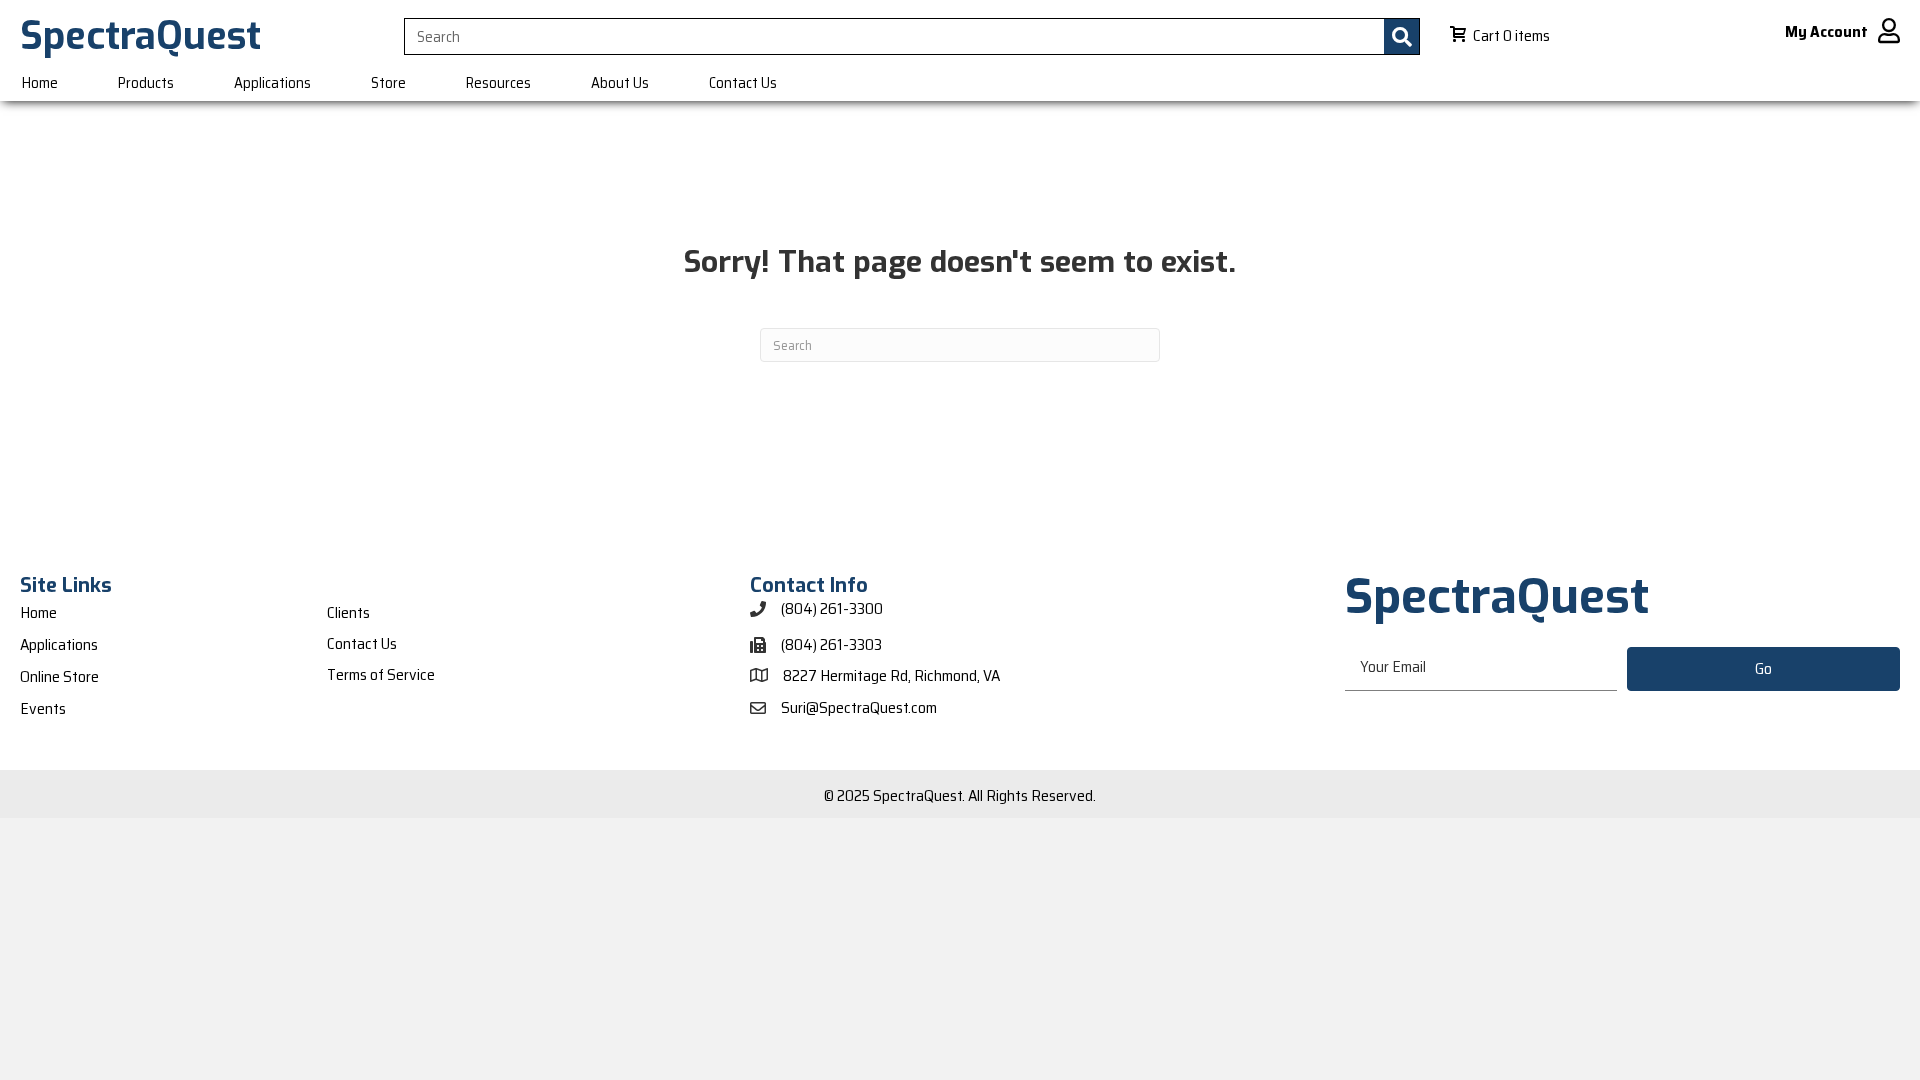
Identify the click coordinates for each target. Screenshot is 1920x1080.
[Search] (1401, 36)
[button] (1763, 669)
